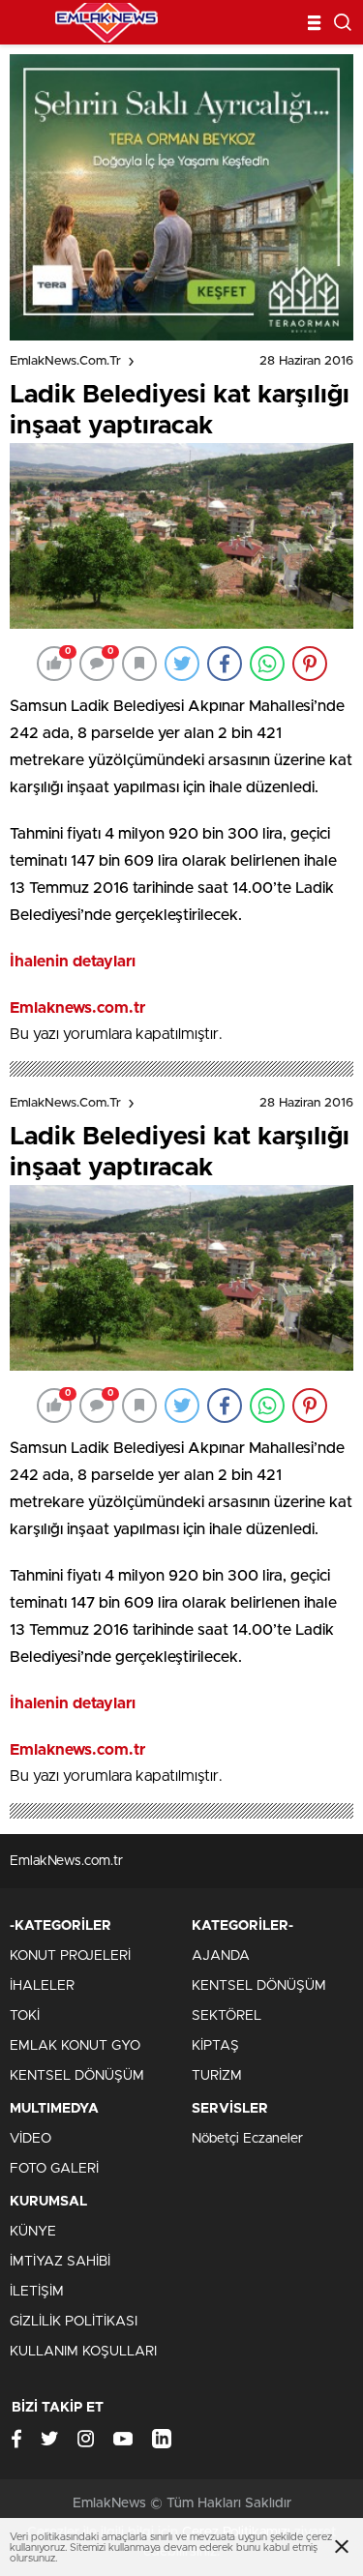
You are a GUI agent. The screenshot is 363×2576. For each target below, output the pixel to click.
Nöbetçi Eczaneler (247, 2139)
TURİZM (217, 2076)
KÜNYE (33, 2232)
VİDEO (30, 2139)
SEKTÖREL (227, 2016)
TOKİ (25, 2016)
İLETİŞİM (37, 2292)
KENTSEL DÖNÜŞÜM (77, 2076)
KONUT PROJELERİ (70, 1956)
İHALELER (42, 1986)
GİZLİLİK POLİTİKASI (74, 2322)
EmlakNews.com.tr (65, 361)
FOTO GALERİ (54, 2169)
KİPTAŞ (215, 2046)
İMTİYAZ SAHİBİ (60, 2262)
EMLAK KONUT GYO (75, 2046)
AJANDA (221, 1956)
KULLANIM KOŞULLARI (83, 2352)
